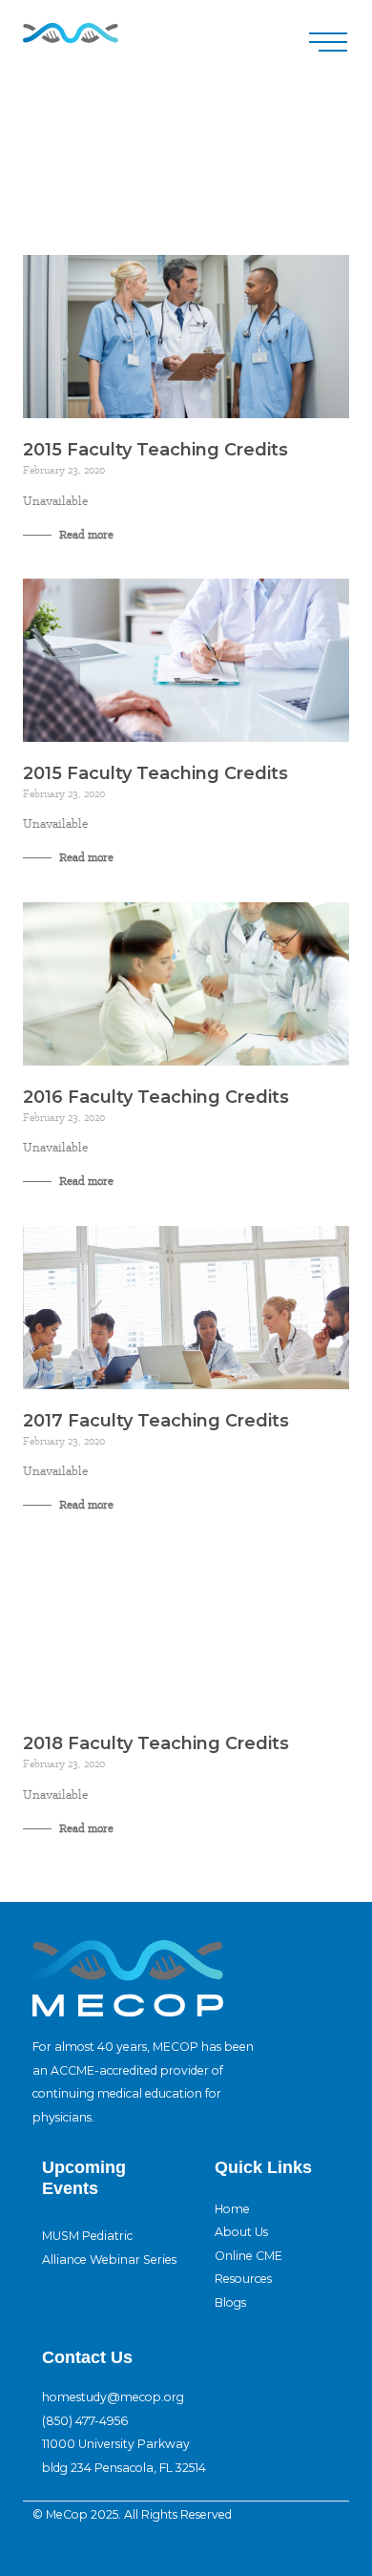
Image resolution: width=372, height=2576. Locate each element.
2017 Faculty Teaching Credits (156, 1421)
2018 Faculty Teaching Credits (156, 1743)
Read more (85, 535)
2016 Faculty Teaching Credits (156, 1097)
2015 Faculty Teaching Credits (155, 450)
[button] (328, 42)
